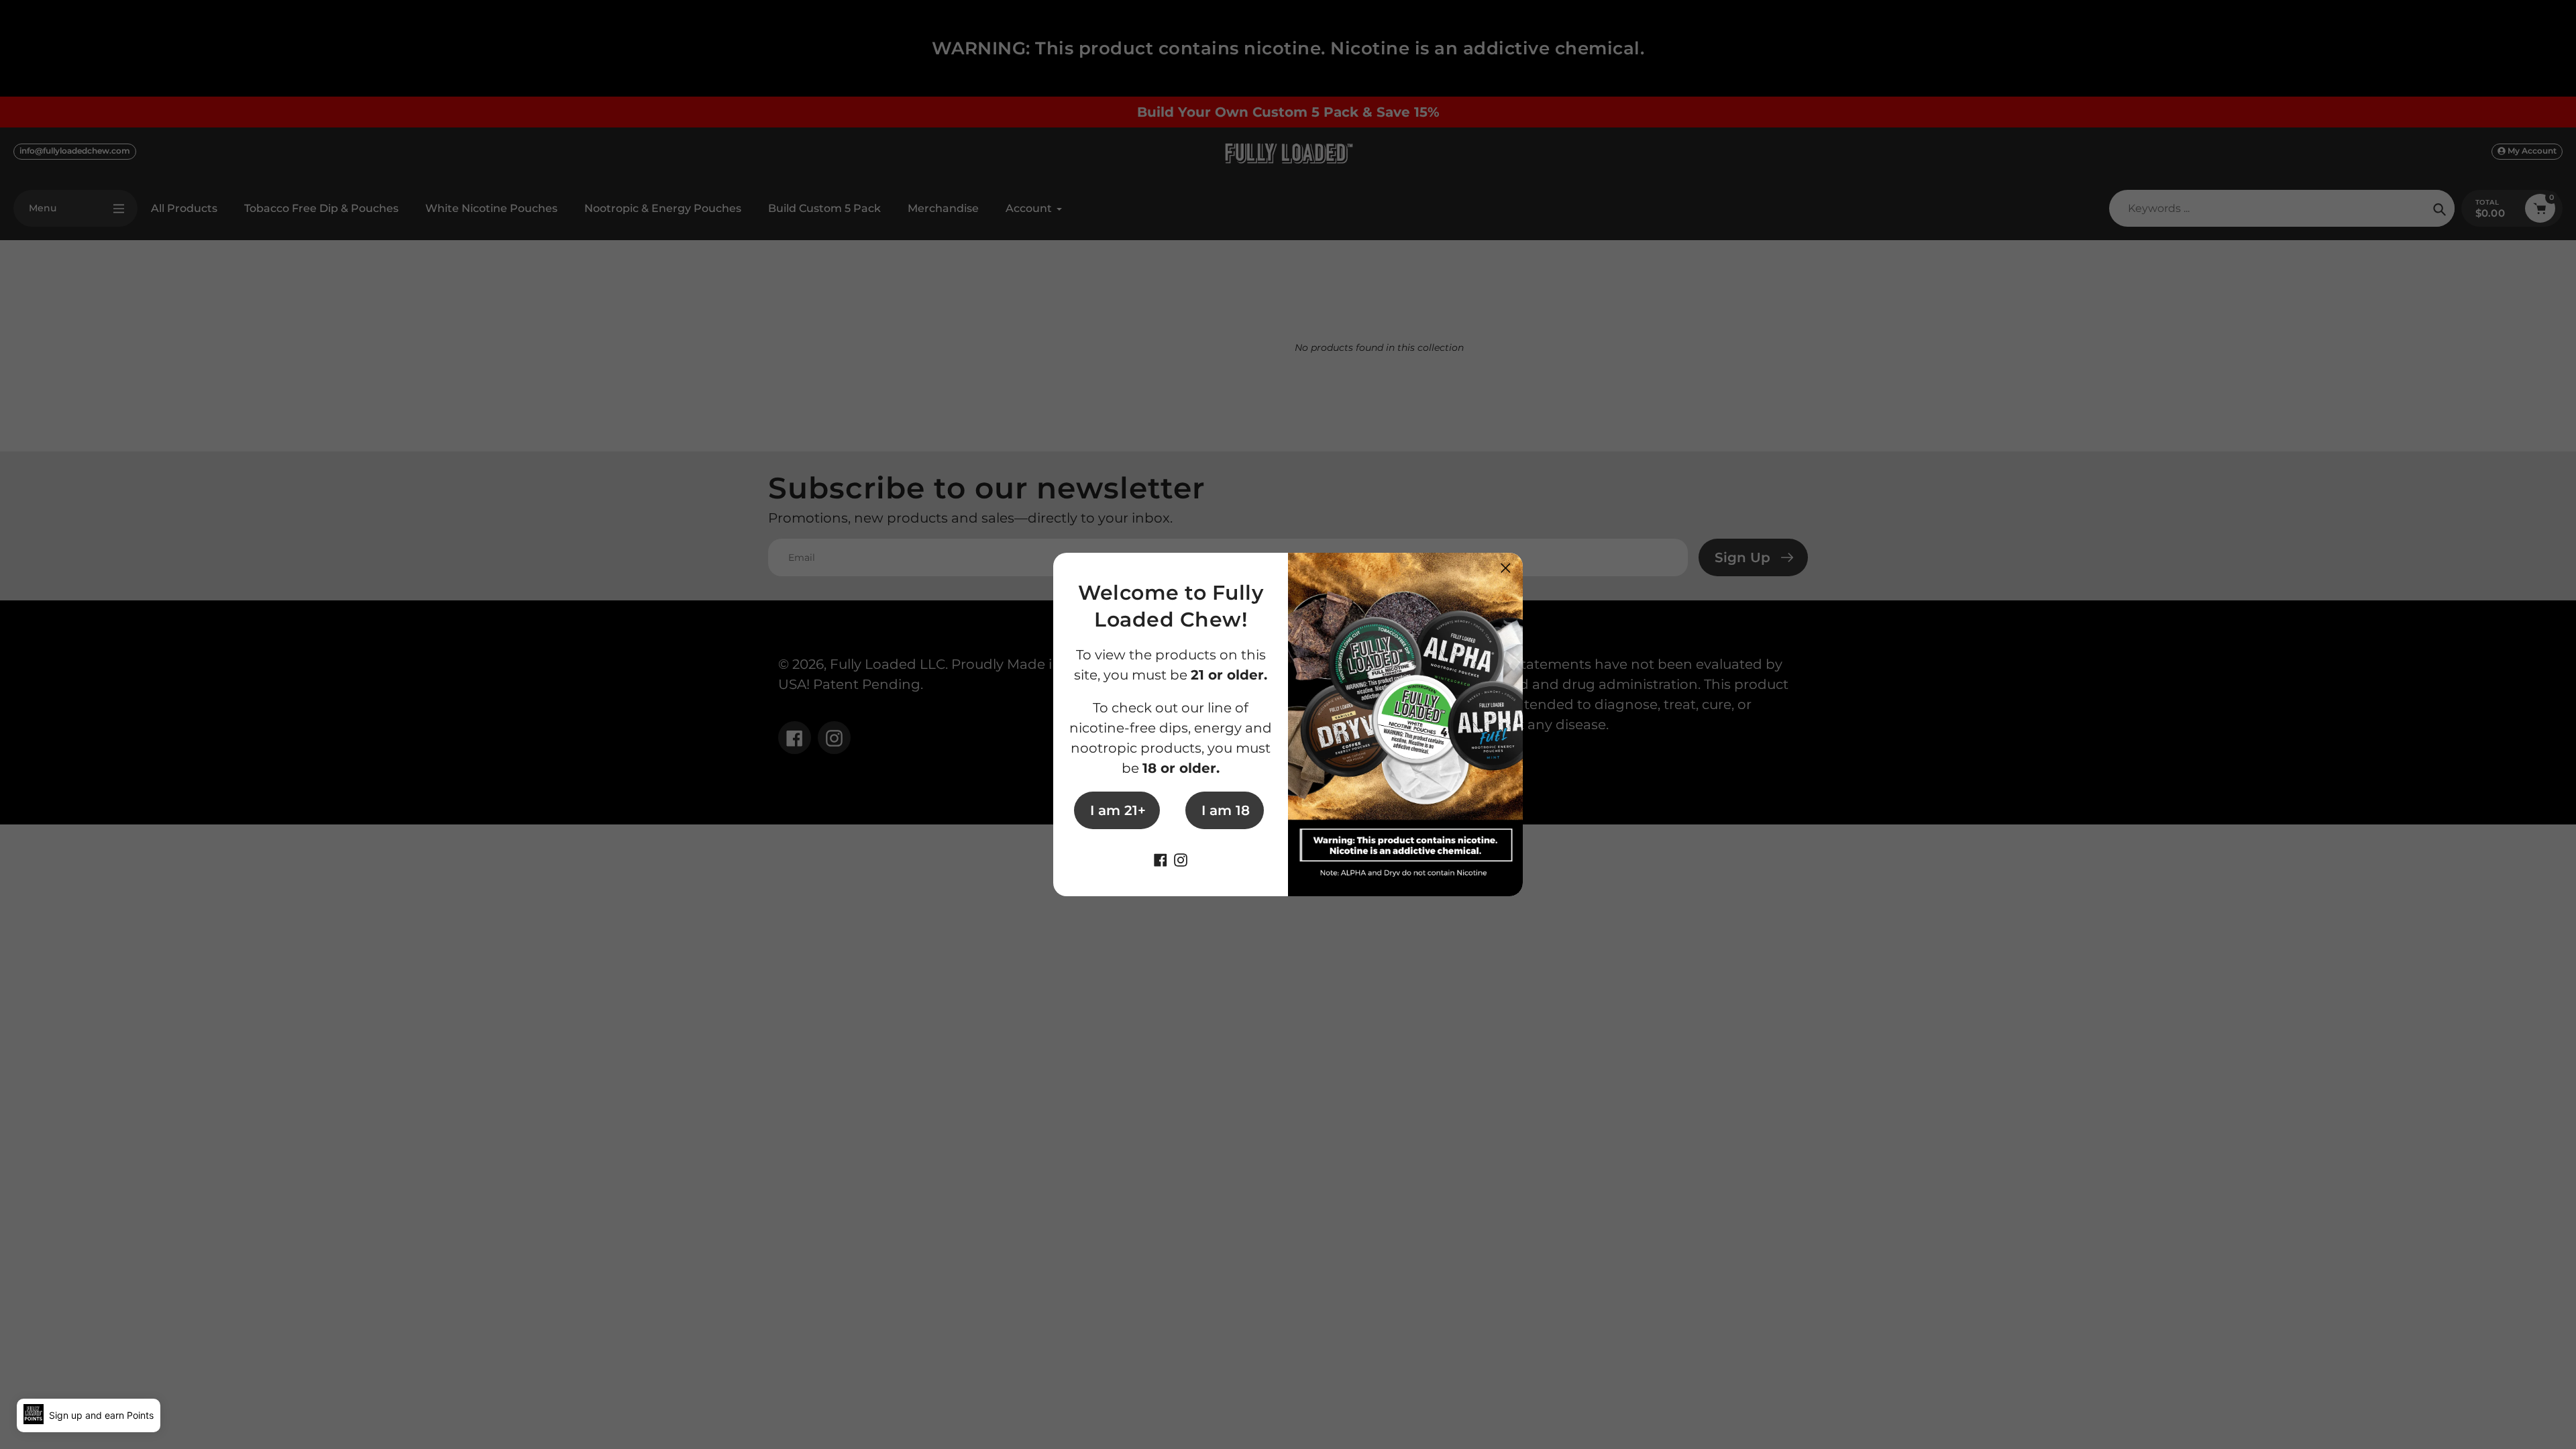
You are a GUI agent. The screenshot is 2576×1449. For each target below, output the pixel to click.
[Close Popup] (1506, 568)
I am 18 (1226, 810)
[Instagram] (1181, 859)
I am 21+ (1118, 810)
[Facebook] (1161, 859)
